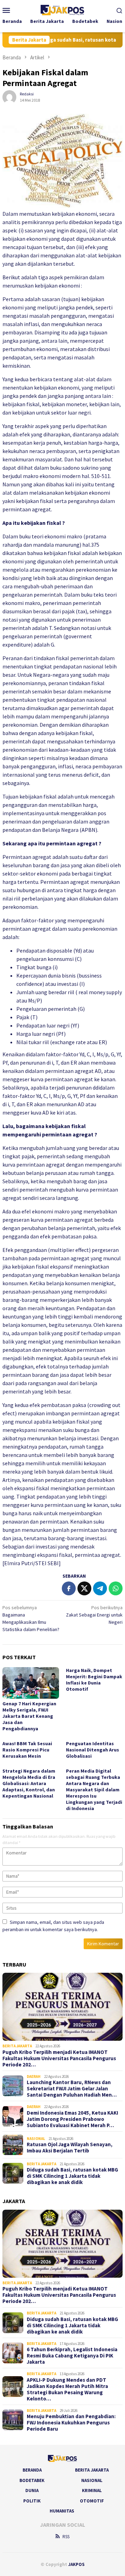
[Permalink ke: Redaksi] (9, 96)
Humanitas (62, 2511)
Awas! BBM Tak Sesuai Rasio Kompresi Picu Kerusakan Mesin (27, 1750)
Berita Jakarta (17, 2046)
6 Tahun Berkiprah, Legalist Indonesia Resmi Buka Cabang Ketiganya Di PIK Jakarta (72, 2356)
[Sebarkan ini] (69, 1588)
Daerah (34, 2076)
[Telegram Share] (100, 1588)
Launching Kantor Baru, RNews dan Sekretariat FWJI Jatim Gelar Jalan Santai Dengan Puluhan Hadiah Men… (72, 2089)
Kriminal (92, 2490)
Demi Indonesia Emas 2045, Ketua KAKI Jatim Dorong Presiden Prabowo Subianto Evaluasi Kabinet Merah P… (72, 2119)
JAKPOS (76, 2564)
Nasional (36, 2139)
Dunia (32, 2490)
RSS (66, 2537)
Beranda (32, 2470)
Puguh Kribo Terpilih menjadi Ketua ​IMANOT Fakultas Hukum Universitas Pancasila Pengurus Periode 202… (59, 2058)
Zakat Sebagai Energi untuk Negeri (94, 1615)
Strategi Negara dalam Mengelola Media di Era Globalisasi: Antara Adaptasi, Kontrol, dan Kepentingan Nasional (29, 1783)
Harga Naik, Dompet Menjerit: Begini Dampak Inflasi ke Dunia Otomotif (94, 1680)
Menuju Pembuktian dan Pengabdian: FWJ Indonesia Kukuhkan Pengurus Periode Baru (71, 2423)
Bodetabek (32, 2480)
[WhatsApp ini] (116, 1588)
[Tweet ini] (84, 1588)
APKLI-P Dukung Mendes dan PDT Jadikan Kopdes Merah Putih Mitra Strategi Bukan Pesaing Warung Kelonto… (67, 2389)
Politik (32, 2501)
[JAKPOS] (62, 9)
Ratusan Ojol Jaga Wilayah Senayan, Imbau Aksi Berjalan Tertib (70, 2148)
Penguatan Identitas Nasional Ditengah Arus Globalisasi (93, 1750)
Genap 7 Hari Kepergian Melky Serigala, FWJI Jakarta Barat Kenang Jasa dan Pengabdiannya (29, 1716)
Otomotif (92, 2501)
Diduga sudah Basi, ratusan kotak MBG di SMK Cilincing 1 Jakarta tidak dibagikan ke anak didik (72, 2176)
